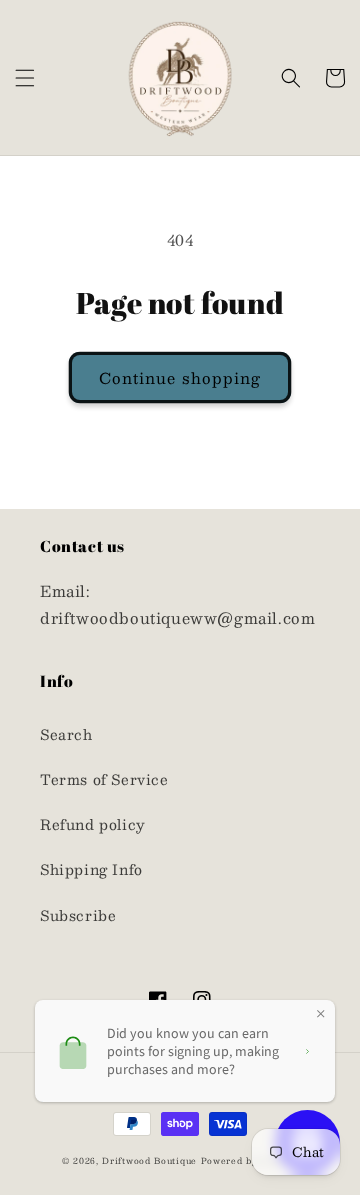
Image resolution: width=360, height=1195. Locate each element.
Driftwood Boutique (149, 1161)
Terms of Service (104, 779)
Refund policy (93, 824)
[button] (25, 78)
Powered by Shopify (250, 1161)
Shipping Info (91, 869)
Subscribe (78, 915)
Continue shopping (180, 377)
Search (66, 734)
